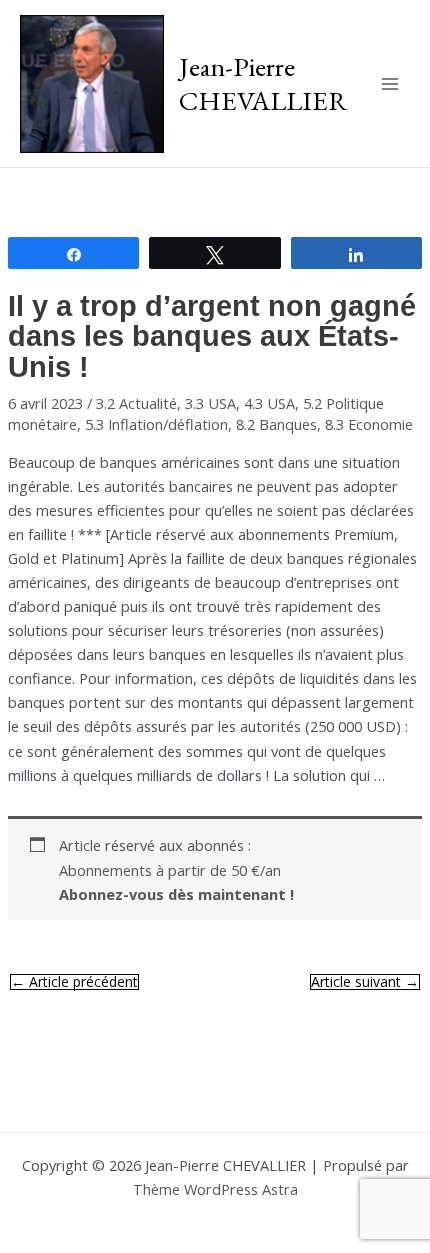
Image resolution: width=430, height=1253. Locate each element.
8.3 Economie (369, 424)
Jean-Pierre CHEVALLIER (263, 83)
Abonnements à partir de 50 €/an (176, 882)
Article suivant (365, 982)
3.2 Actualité (136, 403)
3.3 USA (210, 403)
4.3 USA (269, 403)
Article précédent (74, 982)
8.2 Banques (276, 424)
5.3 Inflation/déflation (156, 424)
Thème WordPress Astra (215, 1189)
